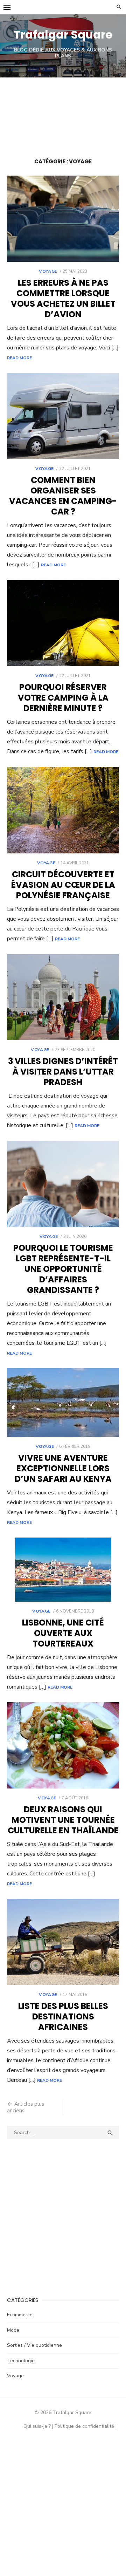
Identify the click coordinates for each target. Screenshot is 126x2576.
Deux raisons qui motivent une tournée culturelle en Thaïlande (63, 1820)
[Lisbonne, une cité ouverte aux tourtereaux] (63, 1570)
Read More (19, 358)
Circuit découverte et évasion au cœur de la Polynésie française (63, 885)
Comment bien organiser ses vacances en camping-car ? (63, 496)
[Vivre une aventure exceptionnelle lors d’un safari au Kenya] (63, 1403)
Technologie (21, 2361)
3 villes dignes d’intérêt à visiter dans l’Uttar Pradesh (63, 1072)
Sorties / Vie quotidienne (34, 2345)
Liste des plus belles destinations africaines (63, 2016)
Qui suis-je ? (37, 2426)
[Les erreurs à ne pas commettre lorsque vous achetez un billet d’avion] (63, 219)
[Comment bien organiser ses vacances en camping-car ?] (63, 416)
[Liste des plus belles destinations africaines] (63, 1942)
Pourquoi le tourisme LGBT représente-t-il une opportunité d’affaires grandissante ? (63, 1269)
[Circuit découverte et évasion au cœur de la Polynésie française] (63, 810)
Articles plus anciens (26, 2107)
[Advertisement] (63, 114)
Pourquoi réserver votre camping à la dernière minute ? (63, 698)
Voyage (48, 271)
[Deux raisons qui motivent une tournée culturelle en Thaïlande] (63, 1745)
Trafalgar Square (63, 35)
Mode (13, 2330)
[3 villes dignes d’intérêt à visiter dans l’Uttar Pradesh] (63, 997)
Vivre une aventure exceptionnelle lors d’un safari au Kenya (63, 1468)
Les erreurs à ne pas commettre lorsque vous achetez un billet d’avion (63, 298)
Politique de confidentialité (84, 2426)
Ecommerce (20, 2315)
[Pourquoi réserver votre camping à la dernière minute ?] (63, 623)
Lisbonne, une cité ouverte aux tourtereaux (63, 1633)
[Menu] (7, 7)
